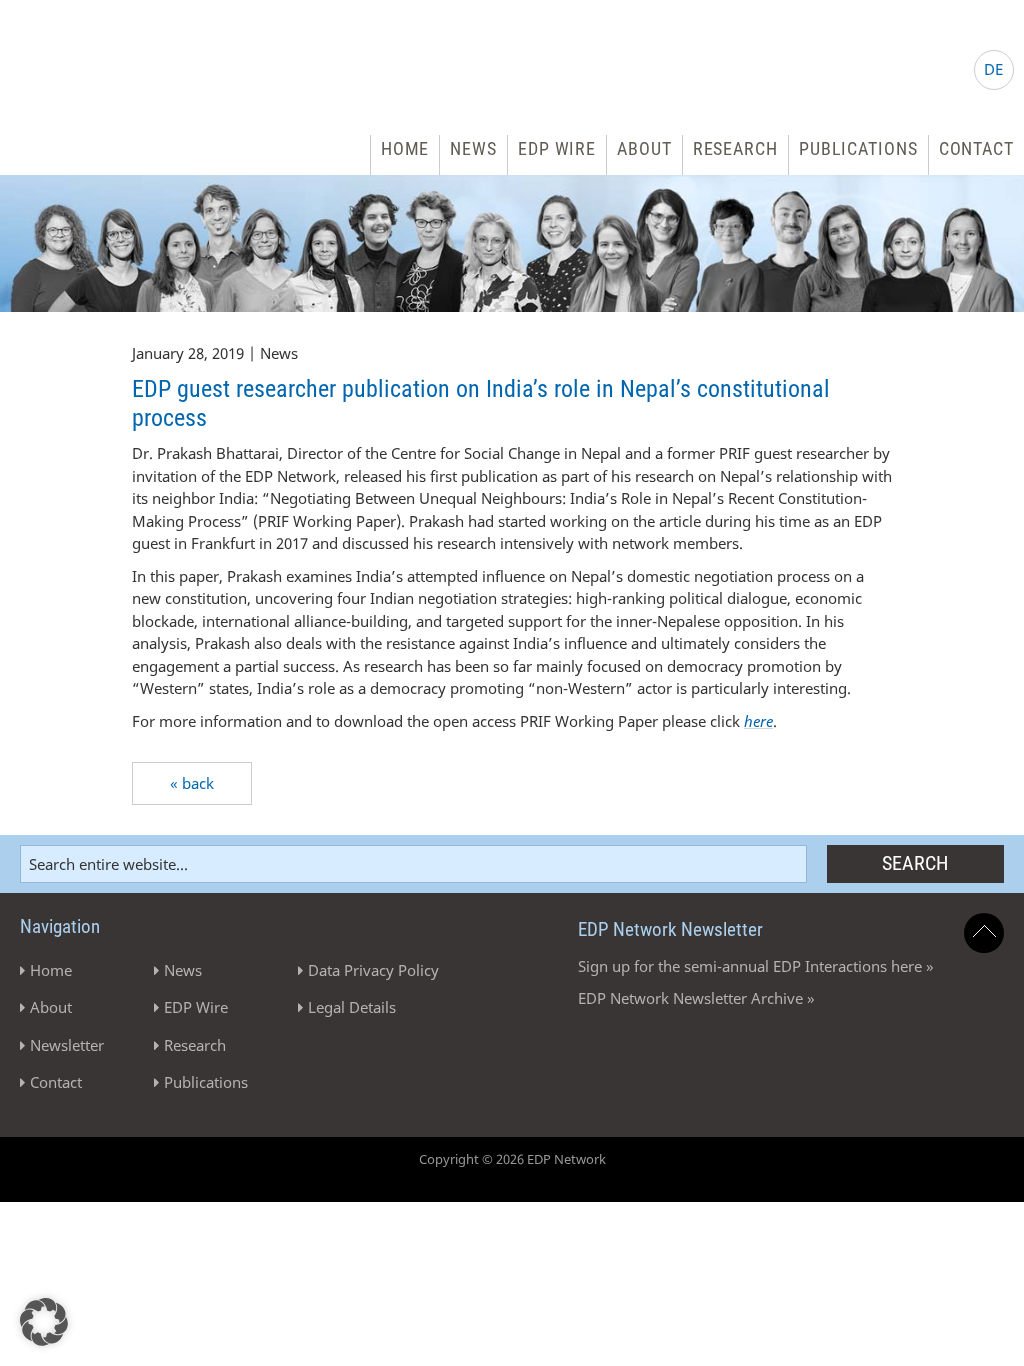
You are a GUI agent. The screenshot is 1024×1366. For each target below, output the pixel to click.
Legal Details (352, 1007)
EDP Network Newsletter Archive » (696, 998)
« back (192, 783)
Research (735, 148)
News (473, 148)
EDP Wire (557, 148)
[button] (44, 1322)
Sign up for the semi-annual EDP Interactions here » (756, 966)
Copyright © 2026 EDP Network (512, 1159)
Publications (858, 148)
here (758, 721)
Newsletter (67, 1045)
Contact (976, 148)
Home (405, 148)
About (644, 148)
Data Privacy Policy (373, 970)
